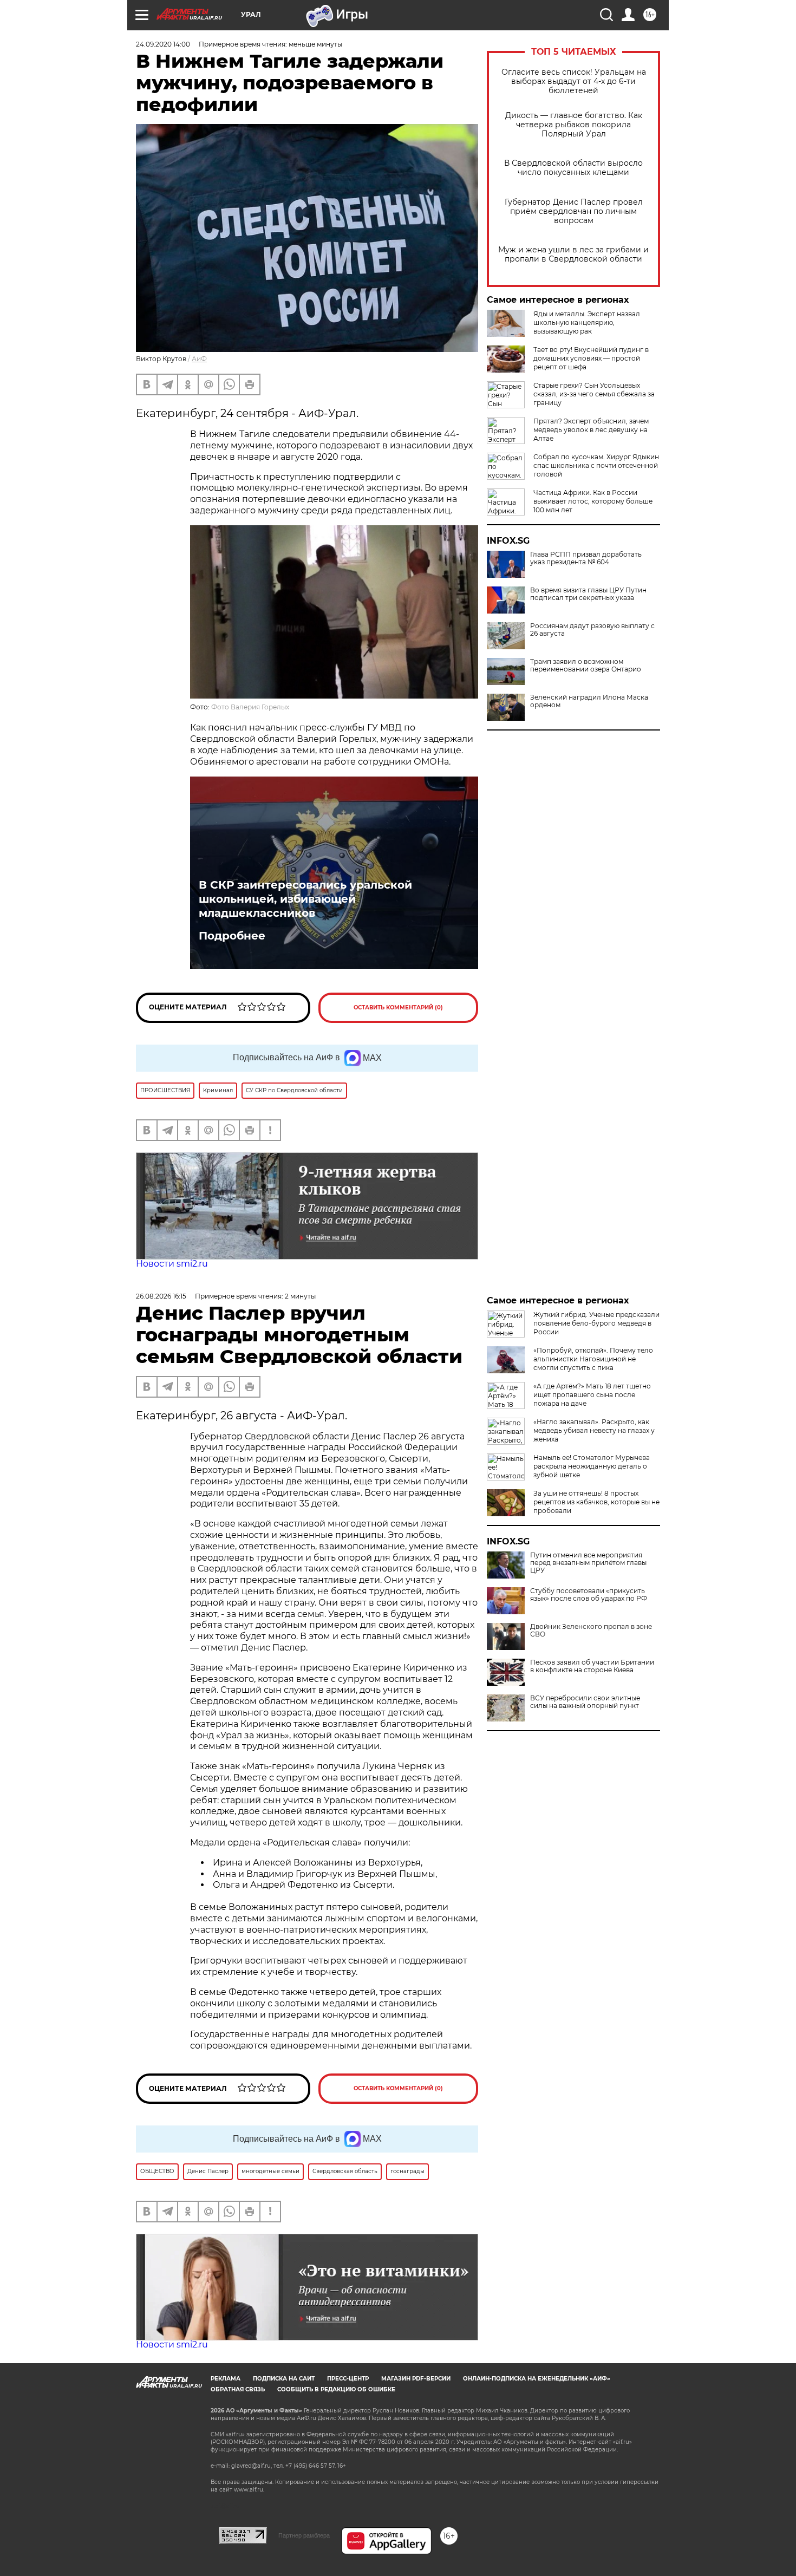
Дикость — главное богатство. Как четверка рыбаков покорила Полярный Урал (574, 125)
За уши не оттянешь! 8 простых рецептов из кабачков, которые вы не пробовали (596, 1502)
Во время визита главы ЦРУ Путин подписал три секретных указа (588, 594)
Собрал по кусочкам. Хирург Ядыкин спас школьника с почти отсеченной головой (596, 465)
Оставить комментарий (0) (398, 1007)
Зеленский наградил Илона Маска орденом (589, 701)
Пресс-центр (348, 2379)
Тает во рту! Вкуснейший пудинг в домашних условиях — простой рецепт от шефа (591, 358)
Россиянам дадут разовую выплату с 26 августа (592, 630)
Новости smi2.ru (172, 1264)
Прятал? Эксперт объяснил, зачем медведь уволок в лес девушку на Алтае (591, 430)
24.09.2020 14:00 (163, 44)
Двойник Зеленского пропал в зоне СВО (591, 1631)
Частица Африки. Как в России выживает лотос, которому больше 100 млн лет (593, 501)
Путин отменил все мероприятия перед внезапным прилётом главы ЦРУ (588, 1563)
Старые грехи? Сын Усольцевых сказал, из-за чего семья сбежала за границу (594, 394)
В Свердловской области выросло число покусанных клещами (573, 168)
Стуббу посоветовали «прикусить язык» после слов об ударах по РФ (589, 1595)
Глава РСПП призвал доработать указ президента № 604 (586, 558)
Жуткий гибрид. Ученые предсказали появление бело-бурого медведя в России (596, 1323)
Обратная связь (238, 2389)
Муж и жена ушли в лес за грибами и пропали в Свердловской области (573, 255)
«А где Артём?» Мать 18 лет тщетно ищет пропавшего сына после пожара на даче (592, 1395)
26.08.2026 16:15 (161, 1296)
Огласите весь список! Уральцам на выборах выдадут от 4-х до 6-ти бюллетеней (574, 81)
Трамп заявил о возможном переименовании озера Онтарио (586, 666)
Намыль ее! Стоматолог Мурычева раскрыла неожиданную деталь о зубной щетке (592, 1466)
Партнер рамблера (304, 2535)
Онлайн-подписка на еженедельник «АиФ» (537, 2379)
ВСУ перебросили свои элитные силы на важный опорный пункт (585, 1702)
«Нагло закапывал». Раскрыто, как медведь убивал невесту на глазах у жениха (594, 1430)
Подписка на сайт (284, 2379)
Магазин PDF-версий (416, 2379)
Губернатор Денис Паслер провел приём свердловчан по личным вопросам (574, 211)
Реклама (226, 2379)
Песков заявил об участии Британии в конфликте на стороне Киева (592, 1666)
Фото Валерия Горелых (250, 707)
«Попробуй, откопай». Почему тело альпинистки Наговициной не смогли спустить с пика (593, 1359)
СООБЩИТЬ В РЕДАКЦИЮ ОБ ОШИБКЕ (336, 2389)
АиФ (199, 359)
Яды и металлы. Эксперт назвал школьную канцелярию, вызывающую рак (587, 322)
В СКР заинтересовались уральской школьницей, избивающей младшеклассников (305, 899)
